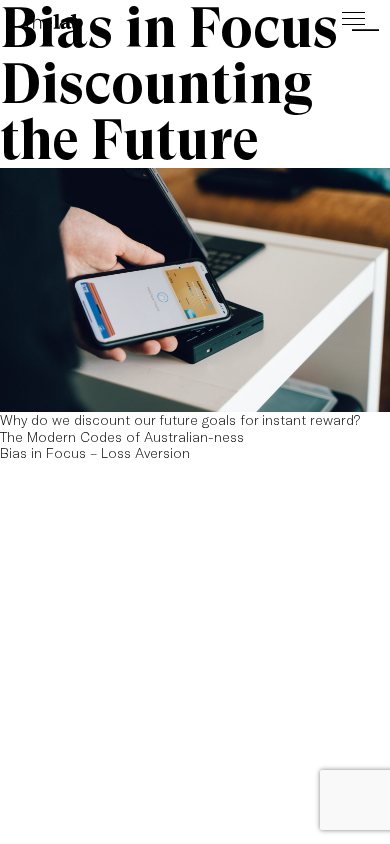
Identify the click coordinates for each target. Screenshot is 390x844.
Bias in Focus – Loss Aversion (95, 452)
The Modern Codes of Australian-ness (122, 436)
